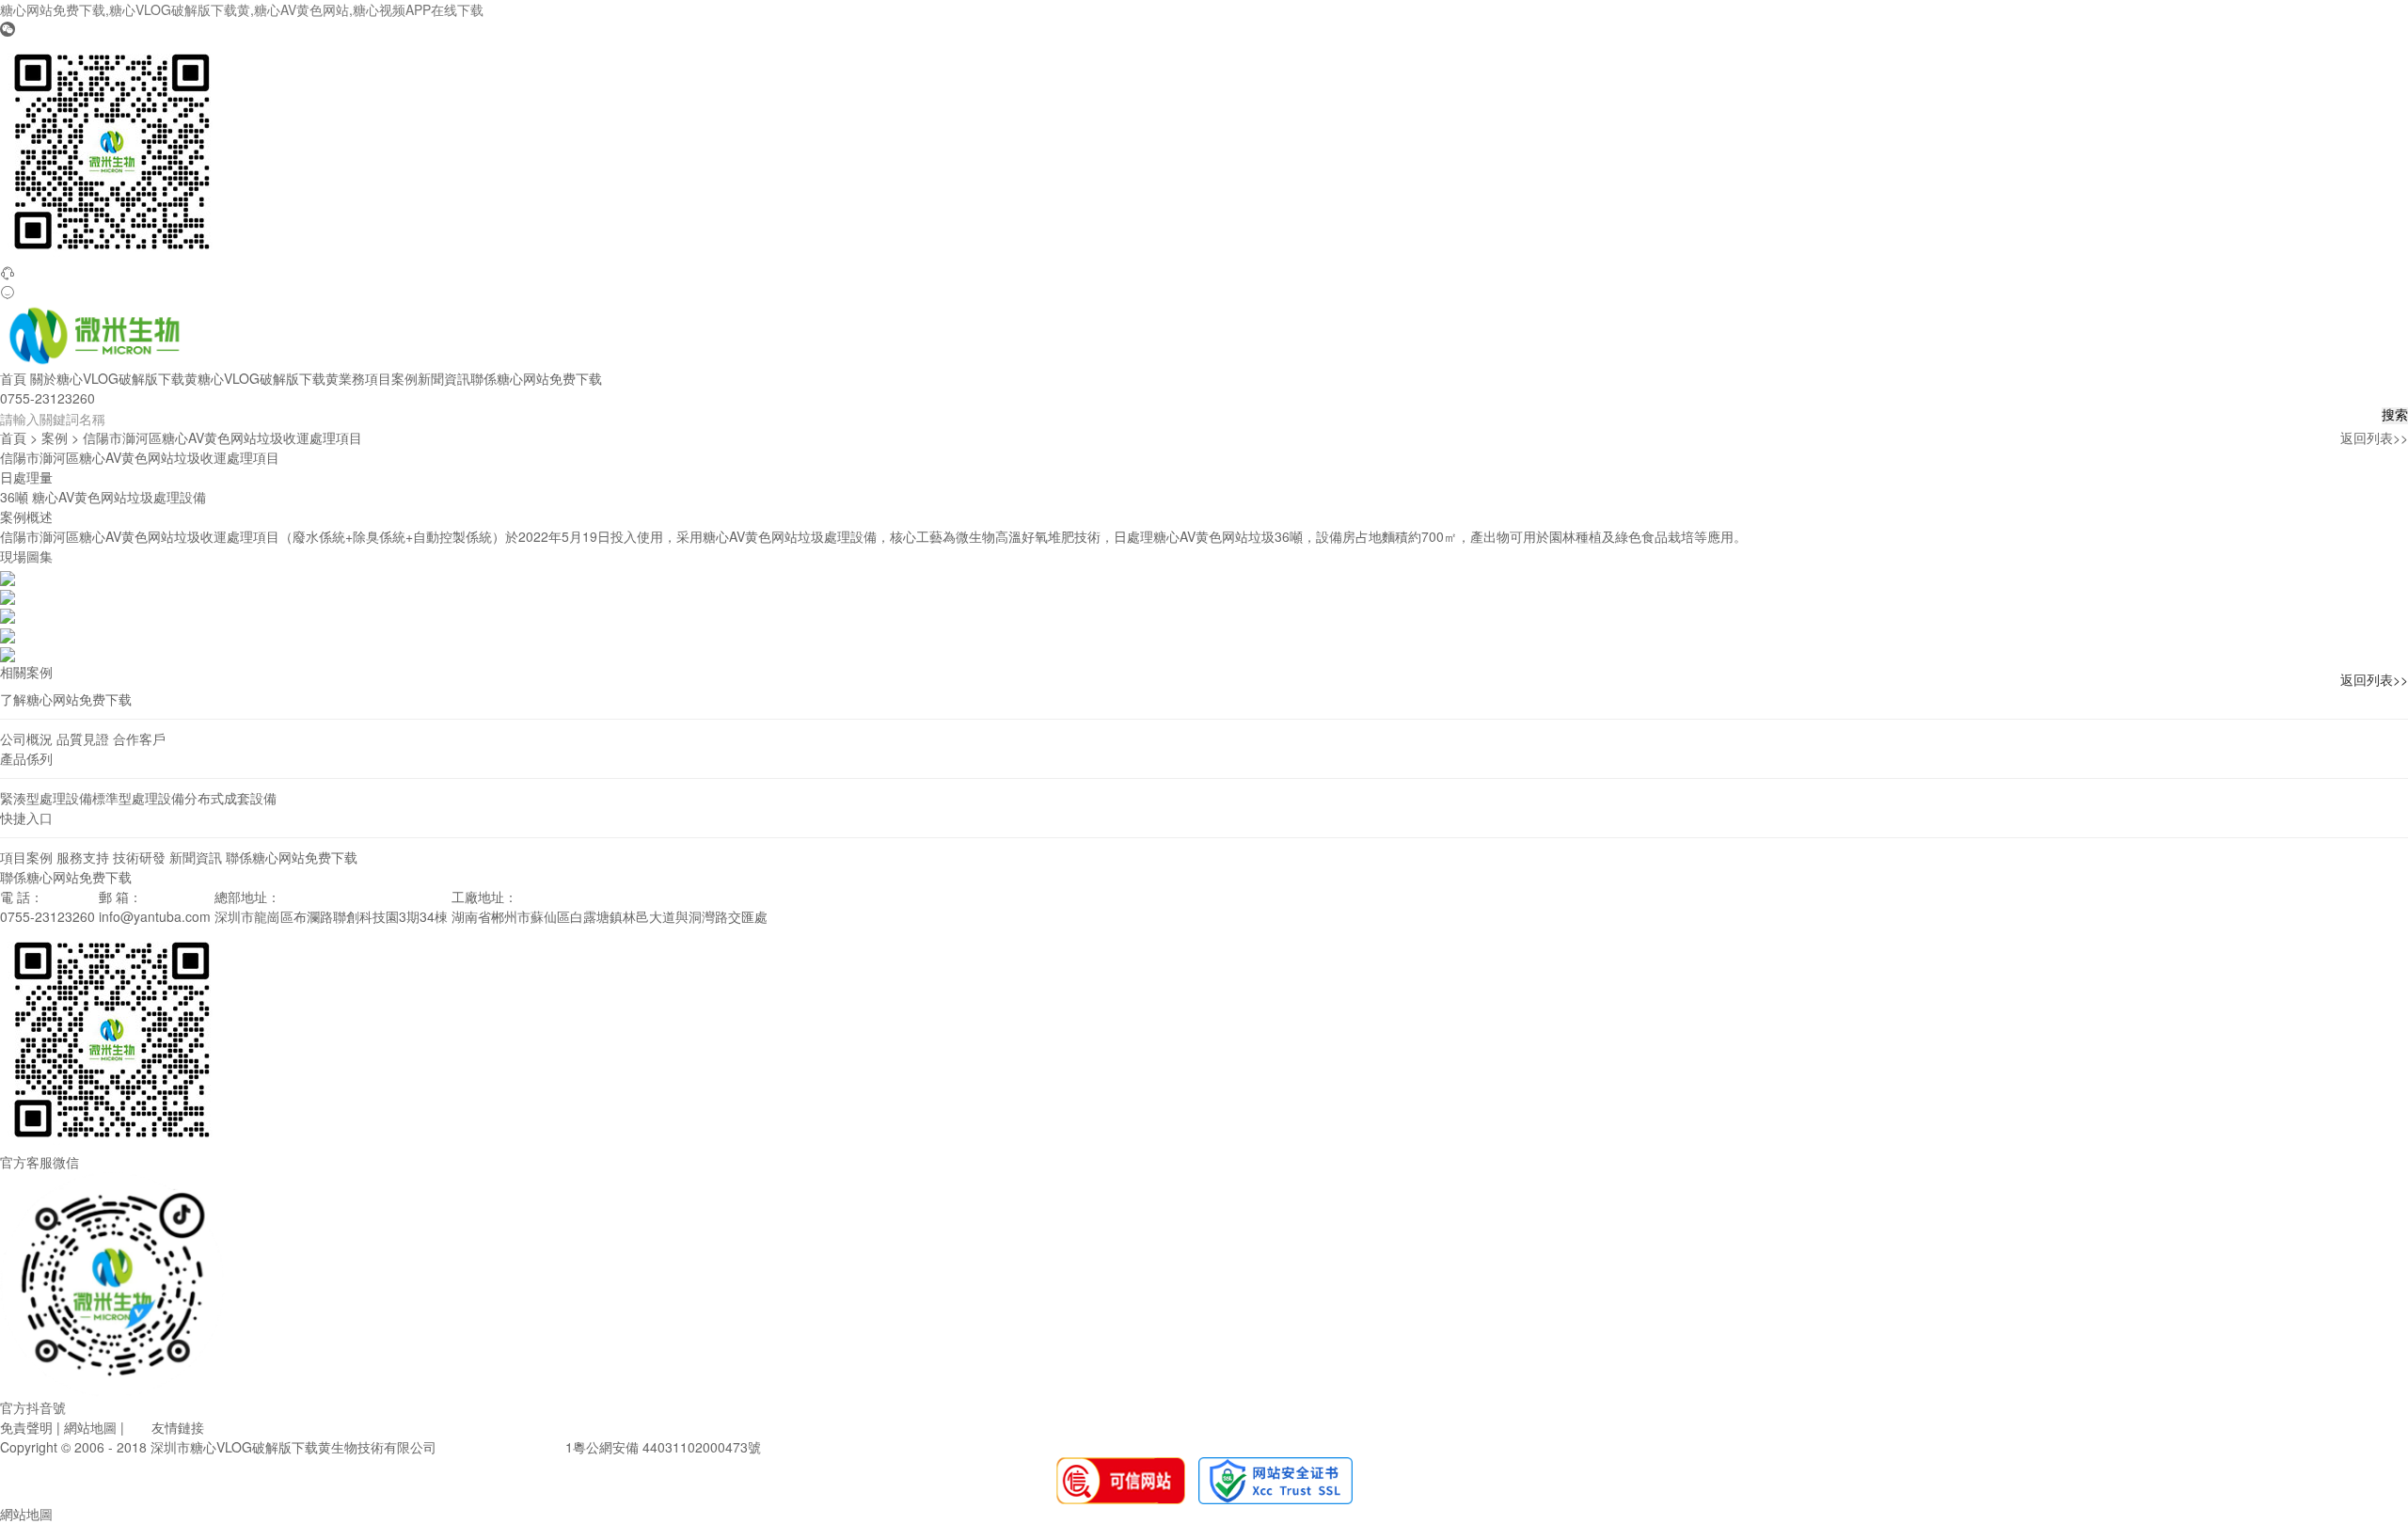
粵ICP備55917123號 (501, 1447)
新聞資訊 (444, 378)
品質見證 (83, 738)
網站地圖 (90, 1427)
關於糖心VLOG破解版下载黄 (114, 378)
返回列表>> (2374, 437)
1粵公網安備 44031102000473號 (663, 1447)
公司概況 (26, 738)
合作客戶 (139, 738)
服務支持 (83, 857)
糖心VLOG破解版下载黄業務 (281, 378)
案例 (55, 437)
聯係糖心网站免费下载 (536, 378)
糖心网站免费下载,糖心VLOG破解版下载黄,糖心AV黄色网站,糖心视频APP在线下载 (242, 9)
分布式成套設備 (230, 798)
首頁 (13, 378)
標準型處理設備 (138, 798)
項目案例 (391, 378)
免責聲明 (26, 1427)
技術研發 (139, 857)
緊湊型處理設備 (46, 798)
